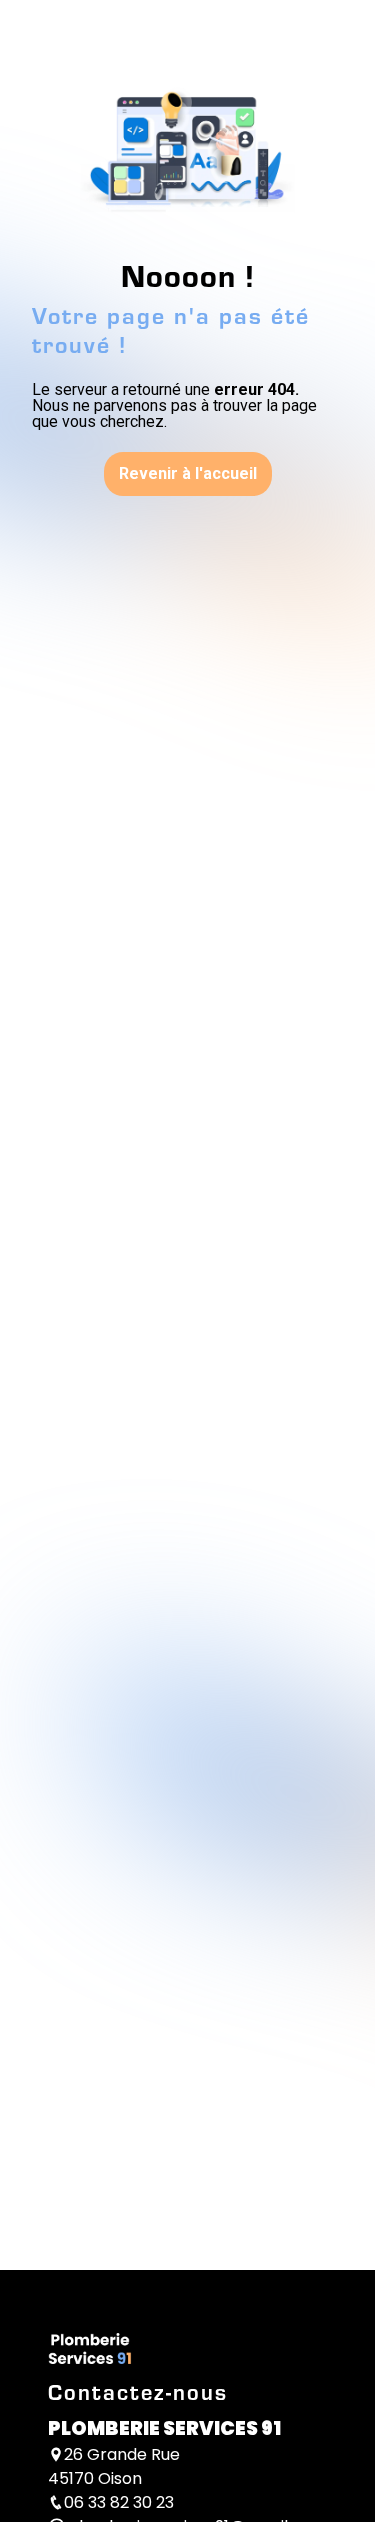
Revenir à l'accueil (188, 473)
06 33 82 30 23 (119, 2502)
